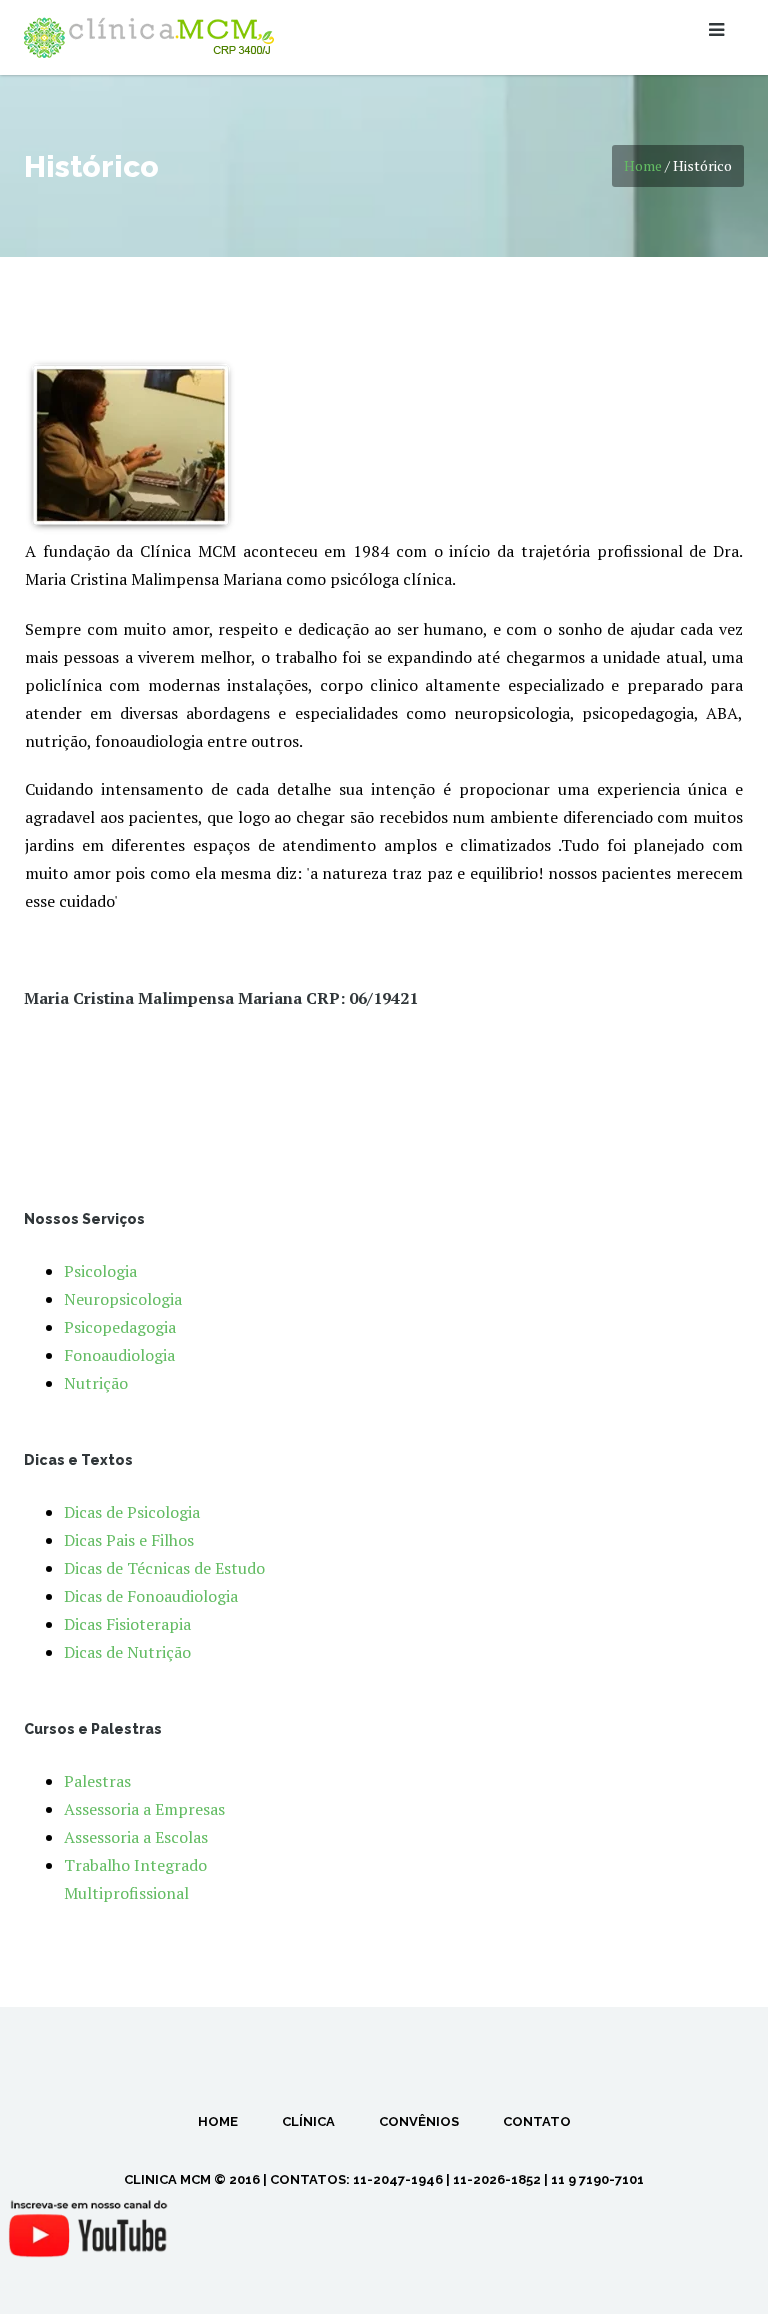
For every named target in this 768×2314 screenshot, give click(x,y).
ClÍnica (308, 2121)
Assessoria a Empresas (144, 1809)
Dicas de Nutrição (127, 1652)
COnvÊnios (419, 2121)
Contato (537, 2121)
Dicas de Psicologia (132, 1512)
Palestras (97, 1781)
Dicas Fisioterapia (127, 1624)
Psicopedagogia (120, 1327)
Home (643, 165)
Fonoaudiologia (119, 1355)
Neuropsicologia (123, 1299)
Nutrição (96, 1383)
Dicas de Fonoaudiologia (151, 1596)
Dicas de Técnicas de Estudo (164, 1568)
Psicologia (100, 1271)
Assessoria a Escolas (136, 1837)
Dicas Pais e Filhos (129, 1540)
